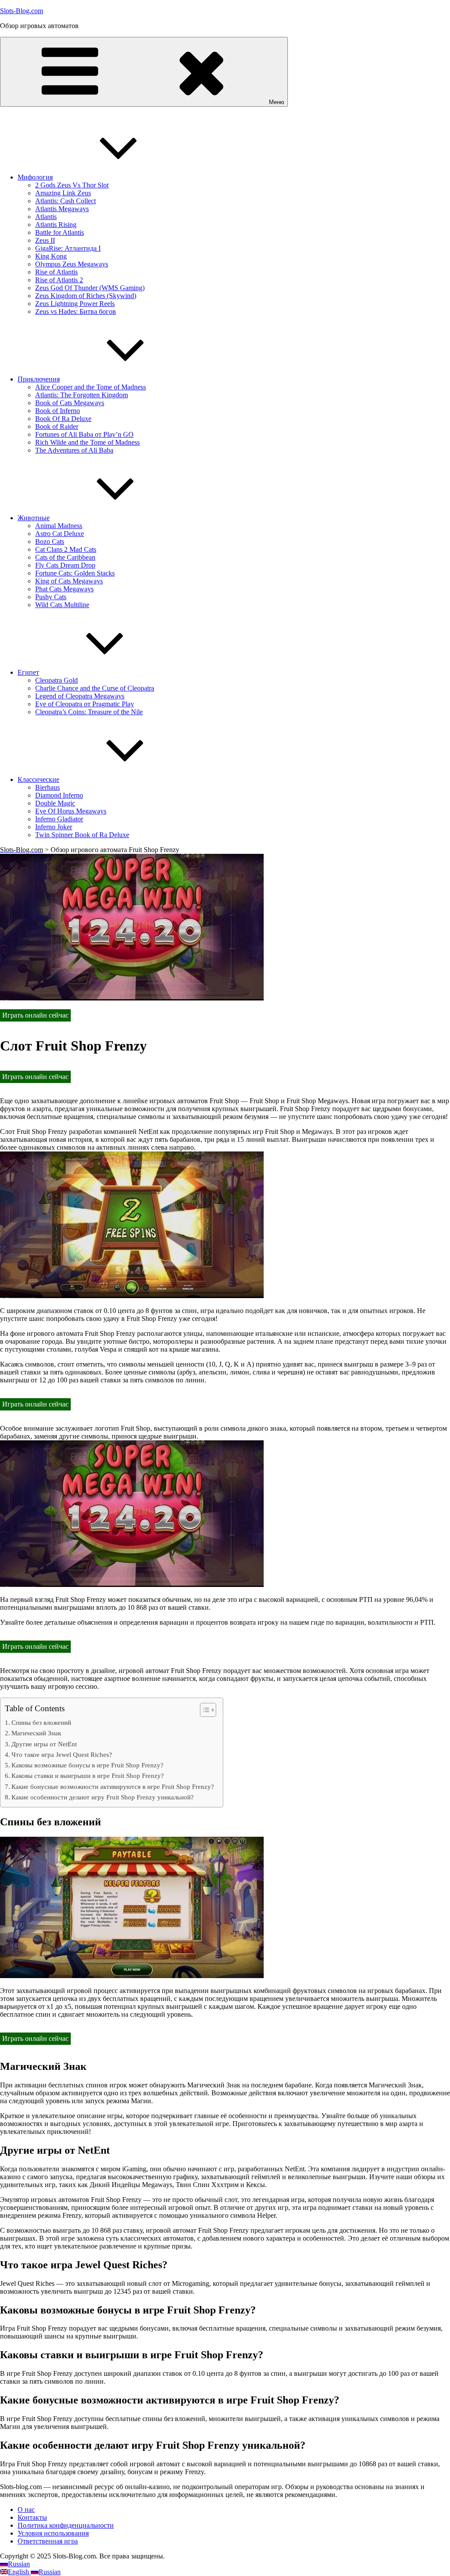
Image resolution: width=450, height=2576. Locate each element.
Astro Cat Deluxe (60, 534)
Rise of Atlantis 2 (59, 280)
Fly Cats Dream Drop (65, 565)
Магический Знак (36, 1733)
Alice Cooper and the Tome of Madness (91, 387)
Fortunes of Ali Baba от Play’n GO (84, 434)
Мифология (35, 177)
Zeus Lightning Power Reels (75, 304)
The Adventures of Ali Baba (74, 450)
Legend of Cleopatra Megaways (80, 696)
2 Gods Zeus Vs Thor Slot (72, 185)
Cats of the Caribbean (65, 557)
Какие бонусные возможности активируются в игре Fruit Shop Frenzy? (113, 1786)
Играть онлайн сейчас (35, 1015)
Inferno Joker (54, 827)
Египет (28, 672)
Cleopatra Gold (56, 680)
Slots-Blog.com (22, 11)
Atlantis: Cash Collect (65, 201)
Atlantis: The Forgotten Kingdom (82, 395)
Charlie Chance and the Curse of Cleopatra (95, 688)
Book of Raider (57, 426)
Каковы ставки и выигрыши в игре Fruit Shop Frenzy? (88, 1775)
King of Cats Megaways (69, 581)
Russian (19, 2564)
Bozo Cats (50, 541)
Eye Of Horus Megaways (71, 811)
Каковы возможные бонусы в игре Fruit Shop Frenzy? (87, 1765)
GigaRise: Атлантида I (68, 248)
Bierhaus (47, 787)
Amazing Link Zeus (63, 193)
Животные (34, 518)
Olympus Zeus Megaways (72, 264)
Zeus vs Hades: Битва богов (76, 311)
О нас (26, 2509)
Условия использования (53, 2533)
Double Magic (55, 803)
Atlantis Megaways (62, 209)
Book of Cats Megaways (70, 403)
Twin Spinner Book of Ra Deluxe (82, 835)
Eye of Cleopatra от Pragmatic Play (85, 704)
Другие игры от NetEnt (44, 1744)
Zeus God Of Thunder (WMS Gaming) (90, 288)
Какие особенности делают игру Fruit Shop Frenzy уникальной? (103, 1797)
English (19, 2572)
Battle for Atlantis (60, 232)
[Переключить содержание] (204, 1710)
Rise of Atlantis (56, 272)
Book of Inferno (58, 411)
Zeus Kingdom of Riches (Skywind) (86, 296)
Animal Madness (59, 526)
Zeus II (45, 240)
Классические (38, 779)
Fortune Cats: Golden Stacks (75, 573)
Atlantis (46, 217)
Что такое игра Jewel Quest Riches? (62, 1754)
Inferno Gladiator (59, 819)
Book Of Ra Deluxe (63, 419)
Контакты (32, 2517)
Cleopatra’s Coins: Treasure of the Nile (89, 712)
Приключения (39, 379)
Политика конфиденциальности (66, 2525)
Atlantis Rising (56, 225)
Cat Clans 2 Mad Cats (66, 549)
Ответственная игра (48, 2541)
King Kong (51, 256)
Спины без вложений (41, 1722)
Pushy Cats (51, 597)
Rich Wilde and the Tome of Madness (87, 442)
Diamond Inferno (59, 795)
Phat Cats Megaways (64, 589)
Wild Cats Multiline (62, 605)
